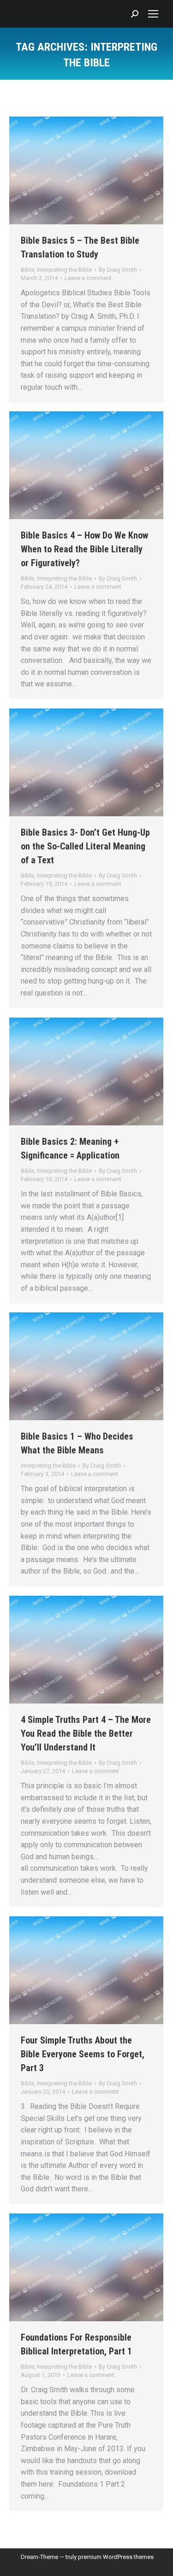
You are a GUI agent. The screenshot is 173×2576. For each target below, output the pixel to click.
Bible (27, 270)
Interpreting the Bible (64, 270)
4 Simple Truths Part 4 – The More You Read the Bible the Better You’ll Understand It (86, 1733)
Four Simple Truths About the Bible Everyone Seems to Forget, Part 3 (83, 2054)
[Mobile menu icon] (153, 14)
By (118, 270)
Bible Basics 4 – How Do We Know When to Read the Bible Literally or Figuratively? (84, 549)
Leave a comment (88, 278)
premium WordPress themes (116, 2557)
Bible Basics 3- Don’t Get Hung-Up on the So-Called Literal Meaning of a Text (85, 846)
